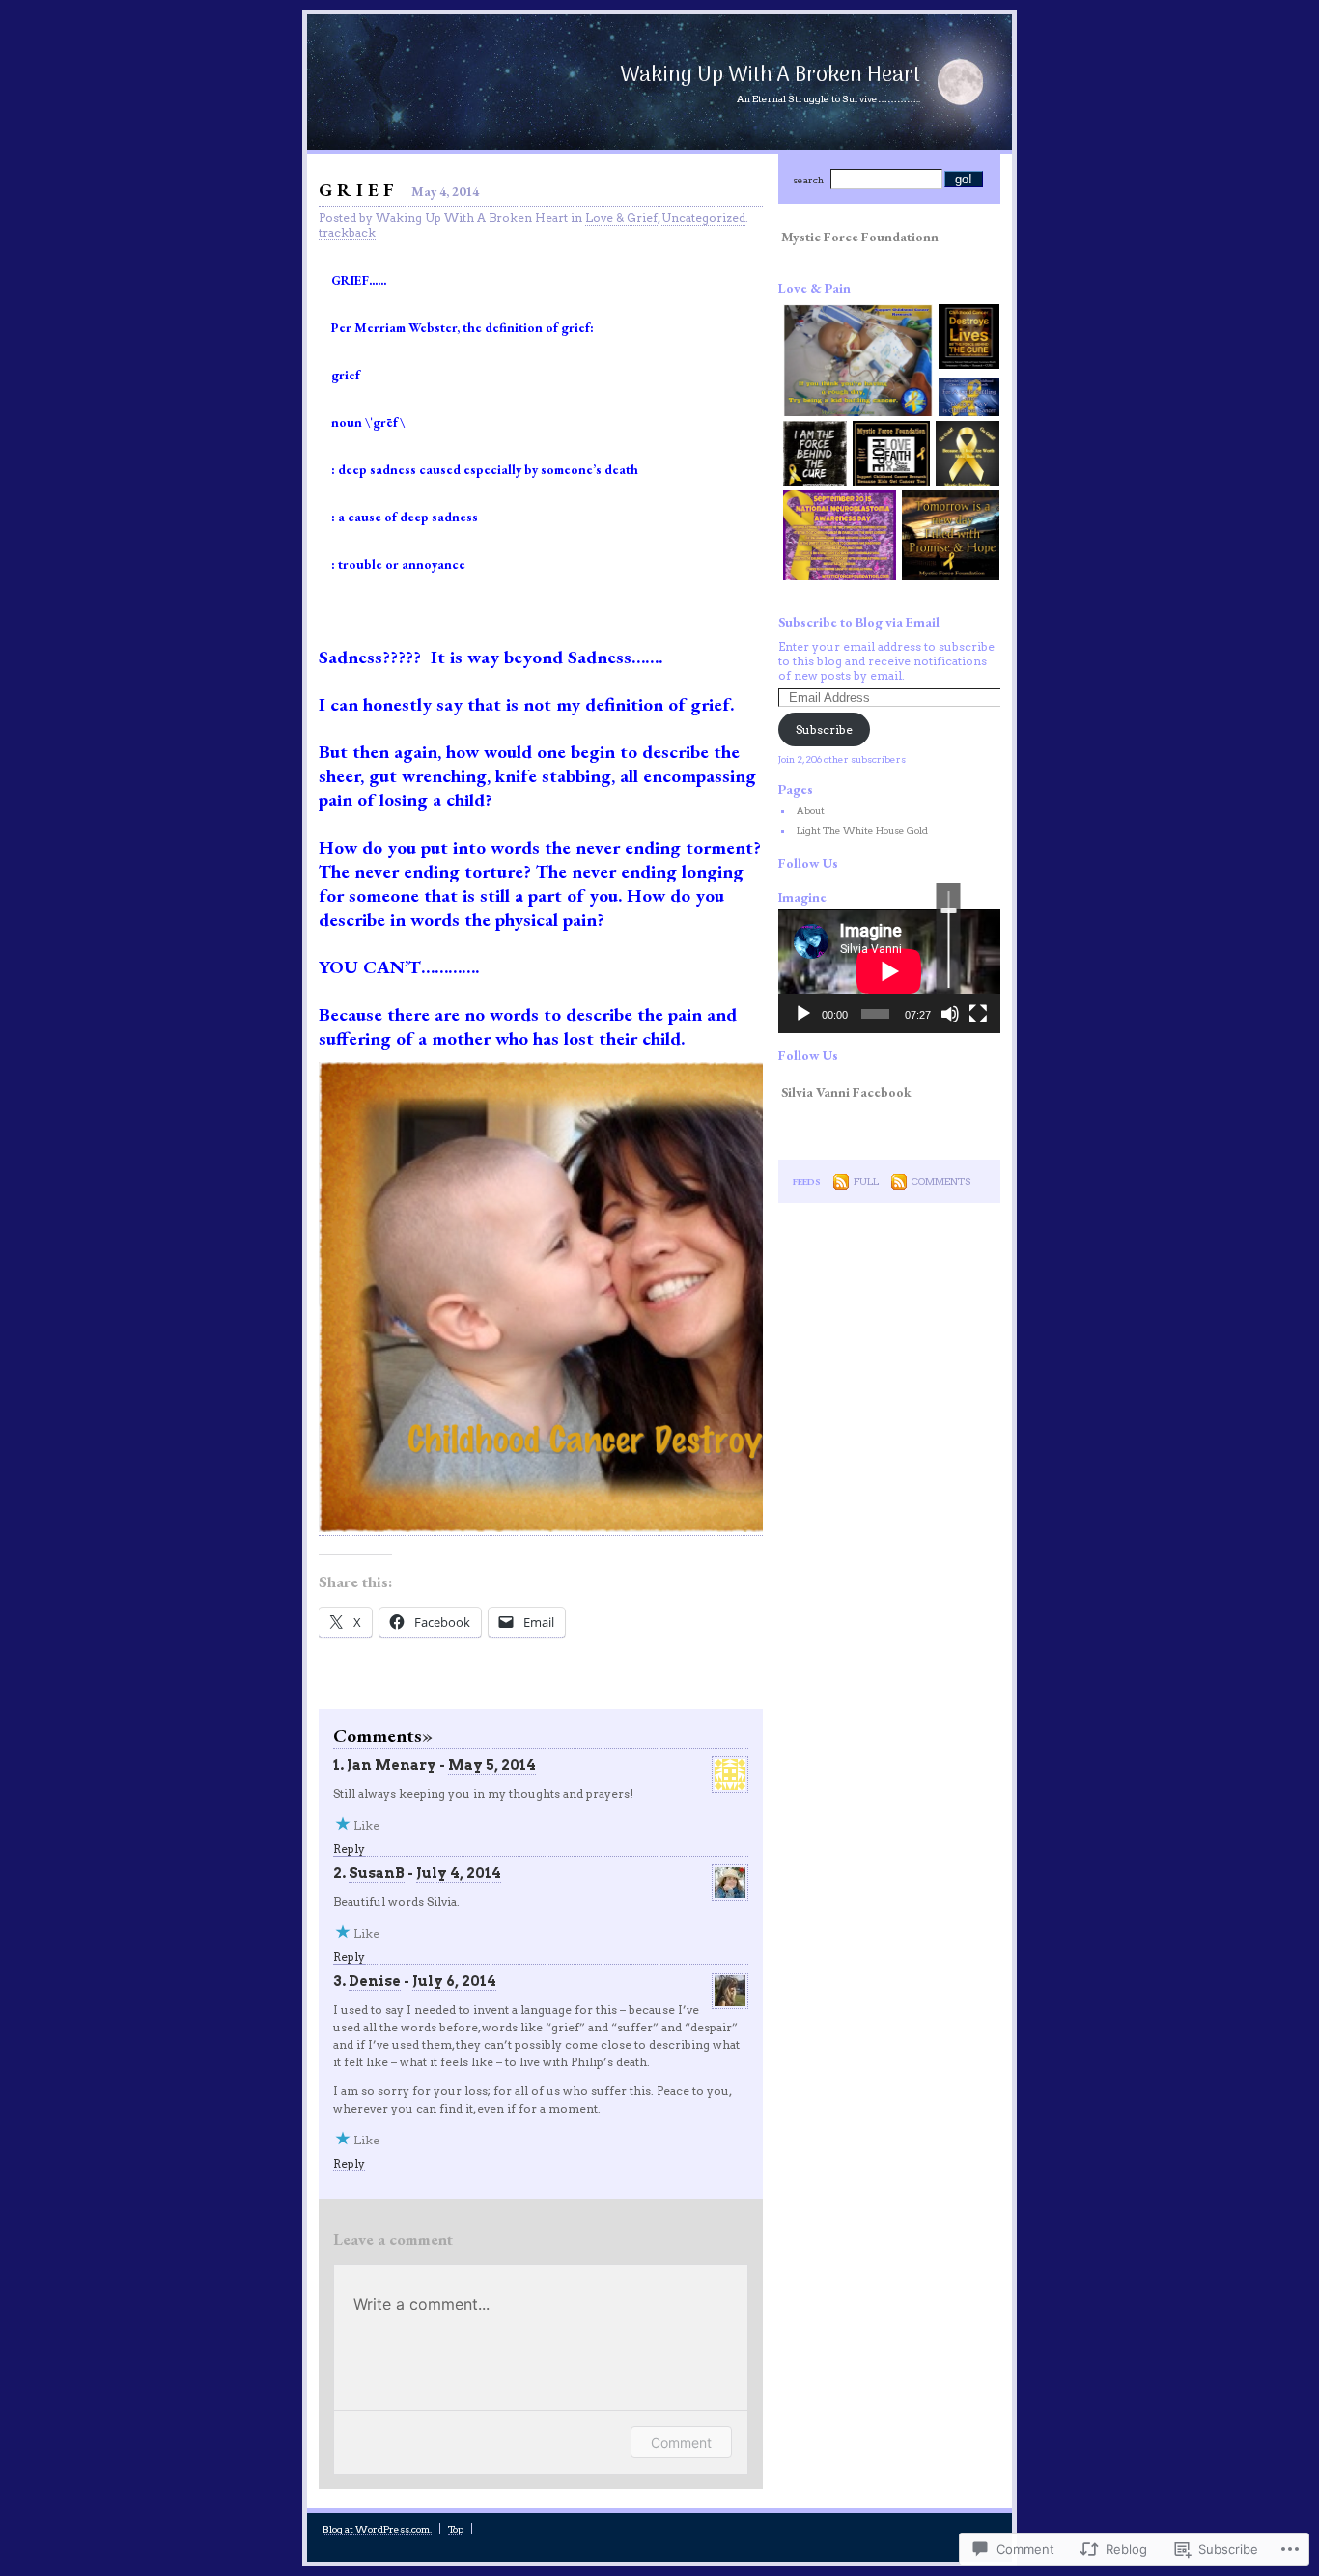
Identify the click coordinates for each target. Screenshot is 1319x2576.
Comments (941, 1181)
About (811, 810)
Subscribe (824, 729)
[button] (856, 362)
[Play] (803, 1014)
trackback (347, 232)
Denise (375, 1981)
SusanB (377, 1873)
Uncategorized (703, 218)
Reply (349, 1848)
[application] (889, 971)
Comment (681, 2442)
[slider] (949, 939)
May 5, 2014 (492, 1765)
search (808, 180)
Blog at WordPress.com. (377, 2529)
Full (866, 1181)
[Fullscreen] (978, 1014)
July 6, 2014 (454, 1981)
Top (456, 2529)
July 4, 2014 (459, 1873)
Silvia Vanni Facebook (846, 1092)
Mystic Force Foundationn (860, 237)
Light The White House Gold (862, 830)
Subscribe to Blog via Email (859, 622)
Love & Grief (621, 218)
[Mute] (950, 1014)
